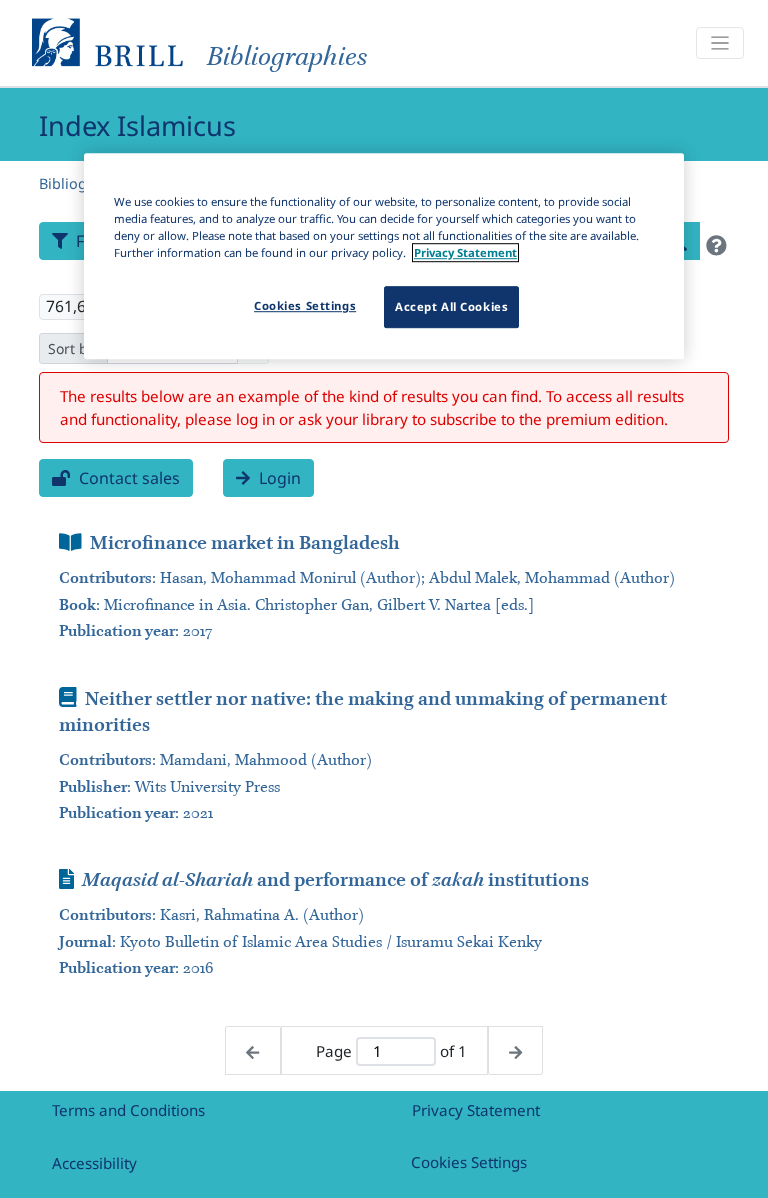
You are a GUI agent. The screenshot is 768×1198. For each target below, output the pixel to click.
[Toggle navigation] (720, 43)
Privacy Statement (476, 1110)
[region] (384, 256)
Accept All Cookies (451, 306)
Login (278, 478)
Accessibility (94, 1163)
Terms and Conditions (128, 1110)
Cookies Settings (469, 1162)
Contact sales (127, 478)
